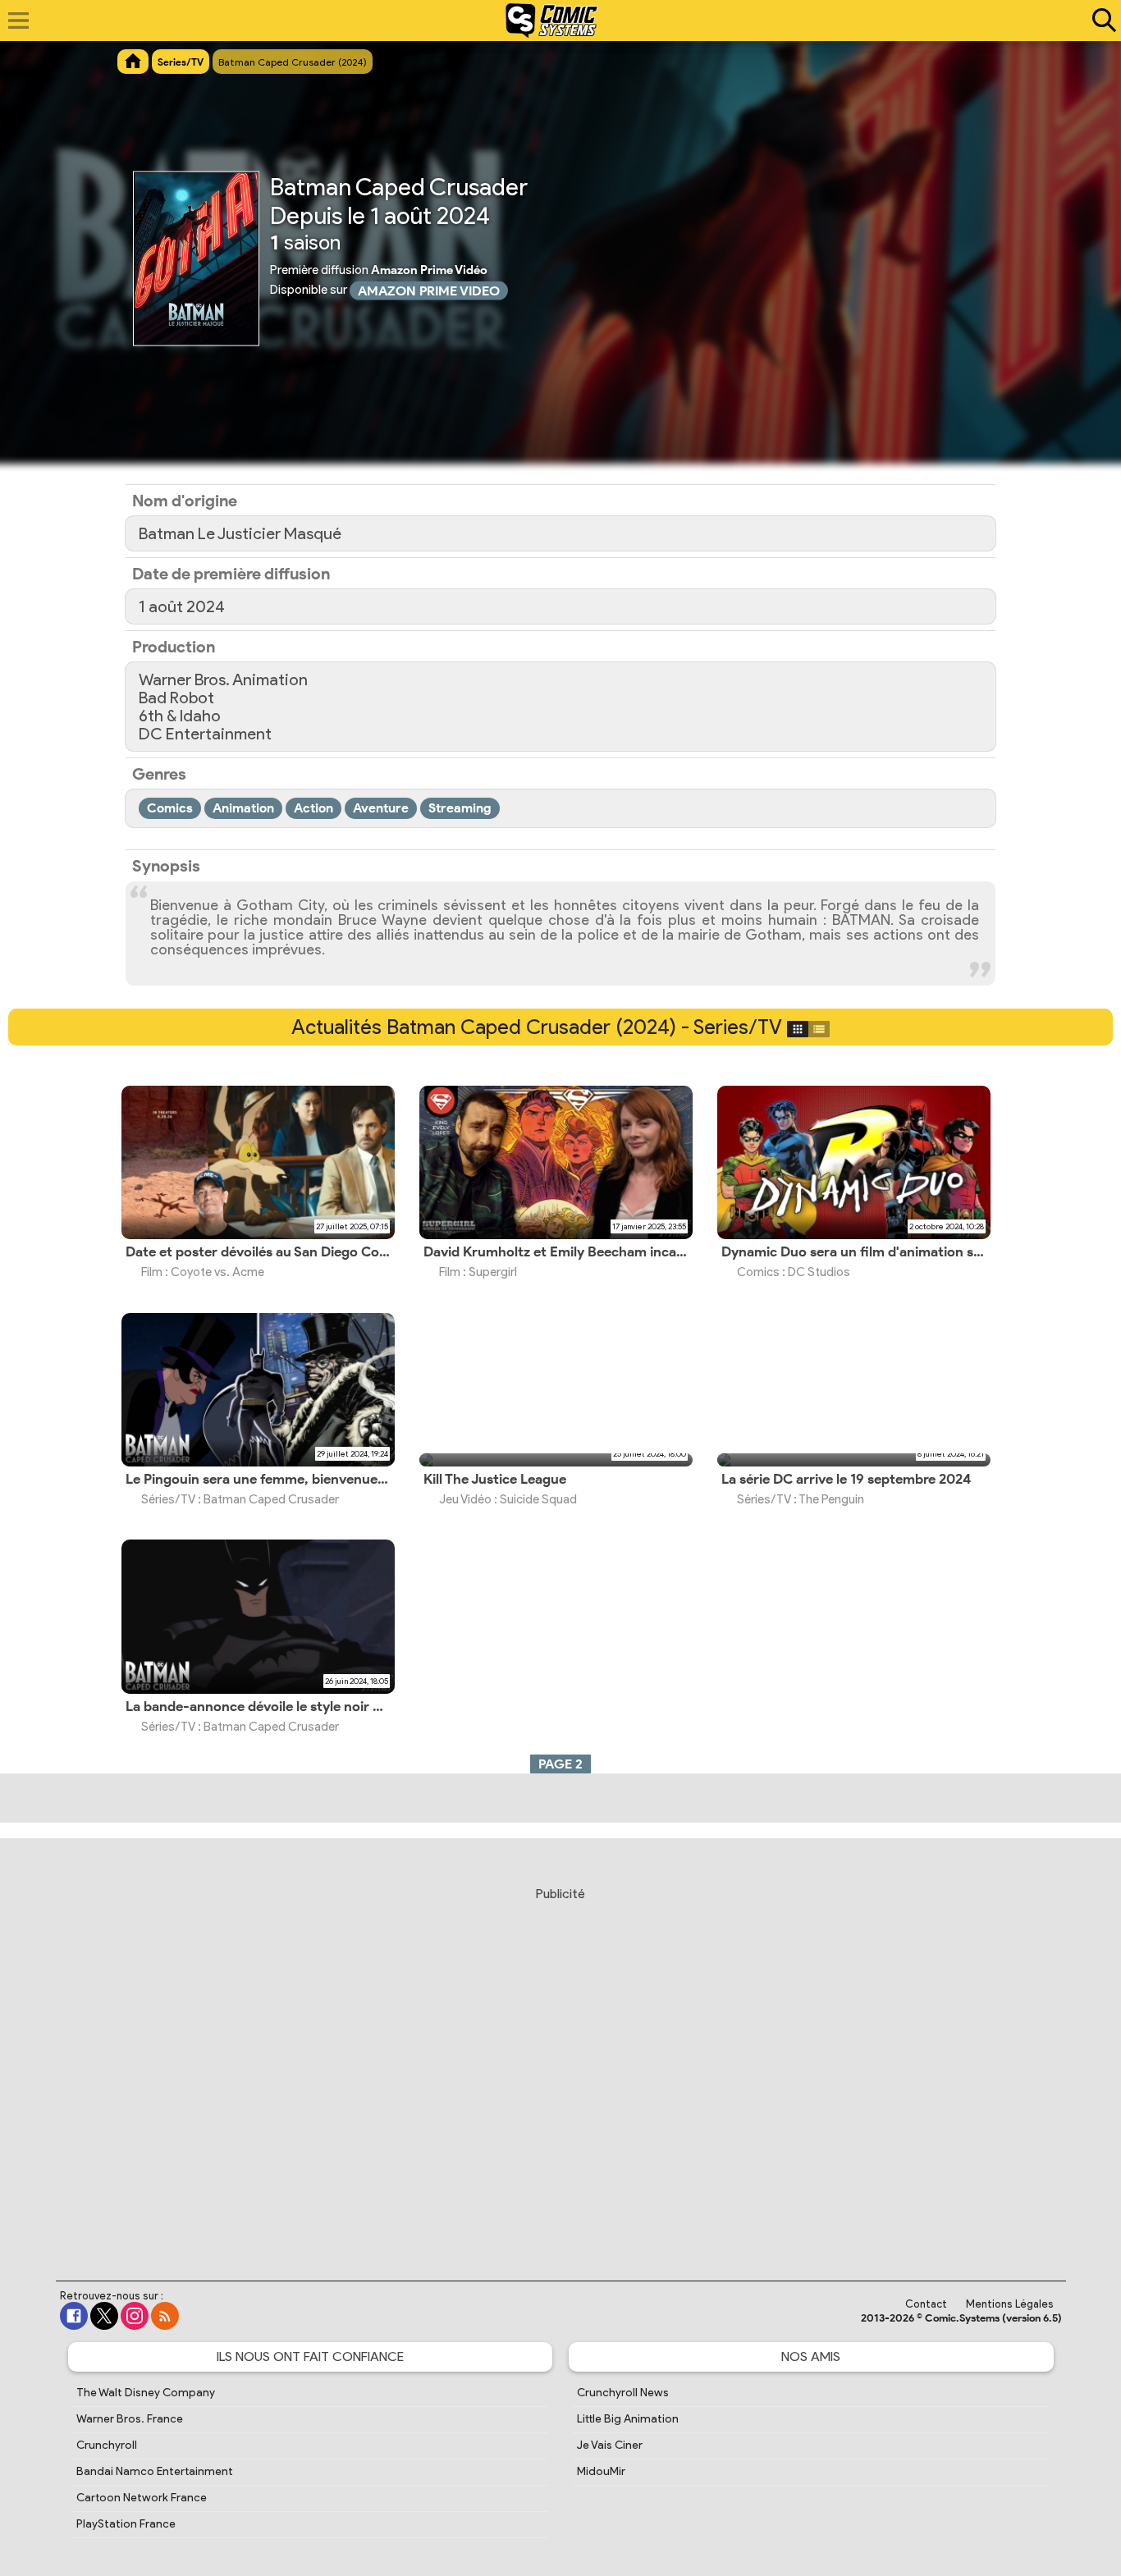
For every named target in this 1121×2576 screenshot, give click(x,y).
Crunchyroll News (623, 2393)
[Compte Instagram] (135, 2316)
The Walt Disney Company (146, 2393)
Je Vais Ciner (610, 2445)
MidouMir (601, 2471)
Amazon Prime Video (429, 291)
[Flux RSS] (165, 2316)
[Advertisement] (560, 2068)
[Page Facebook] (74, 2316)
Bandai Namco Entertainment (155, 2471)
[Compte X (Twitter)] (104, 2316)
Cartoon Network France (142, 2498)
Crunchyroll (107, 2445)
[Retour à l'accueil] (552, 21)
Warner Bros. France (130, 2419)
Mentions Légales (1010, 2304)
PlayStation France (126, 2524)
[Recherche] (1100, 21)
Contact (926, 2304)
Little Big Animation (628, 2419)
